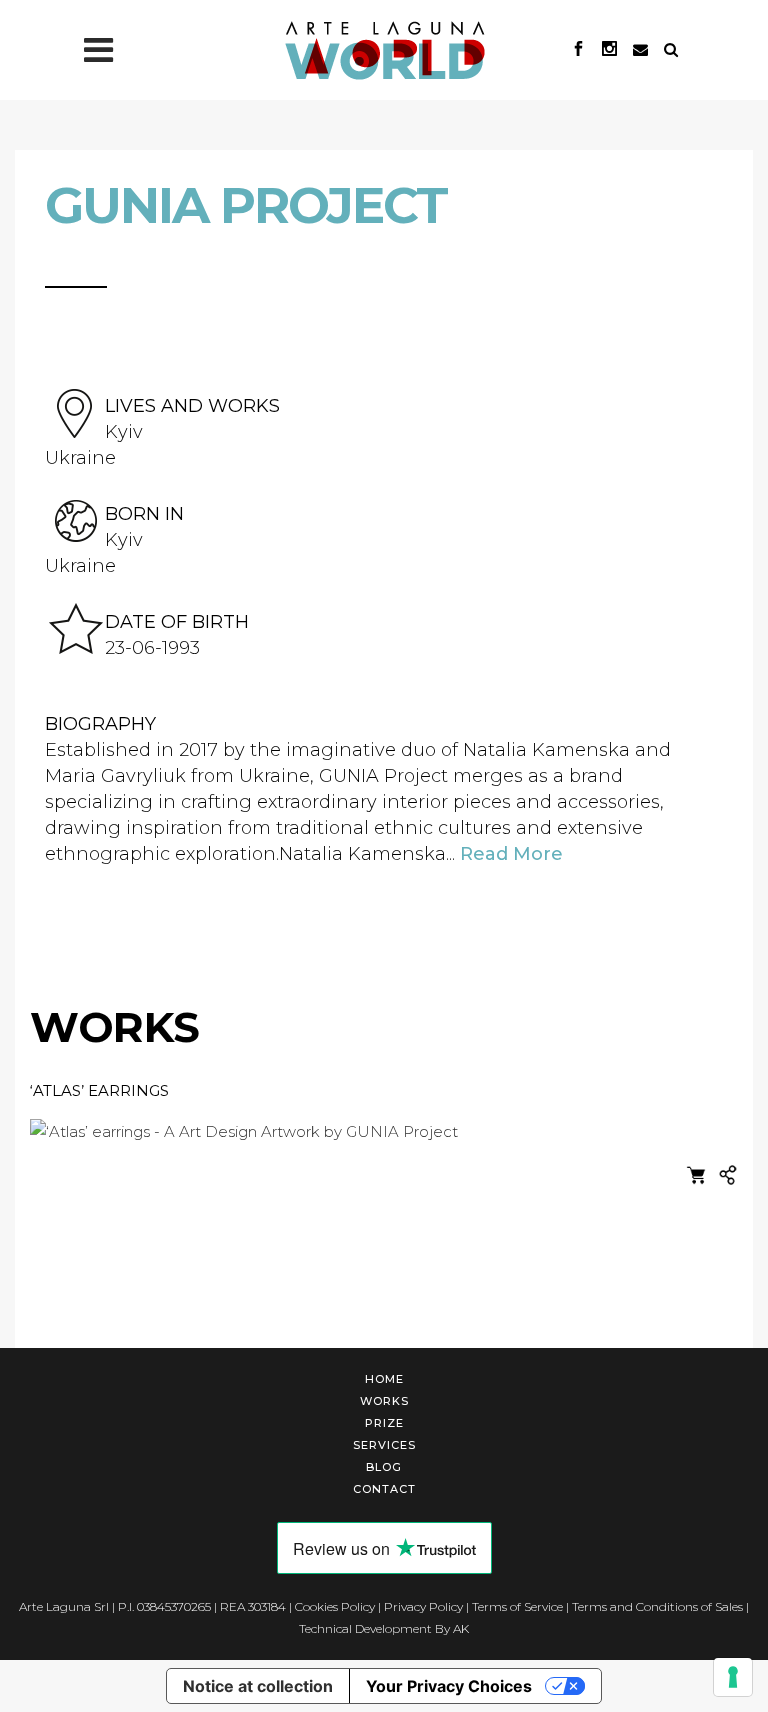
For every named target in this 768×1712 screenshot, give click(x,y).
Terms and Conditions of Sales (657, 1606)
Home (384, 1379)
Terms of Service (517, 1606)
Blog (384, 1467)
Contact (384, 1489)
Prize (384, 1423)
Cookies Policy (335, 1606)
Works (384, 1401)
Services (384, 1445)
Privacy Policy (423, 1606)
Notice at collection (258, 1686)
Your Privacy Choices (449, 1686)
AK (461, 1628)
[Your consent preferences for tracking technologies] (733, 1677)
